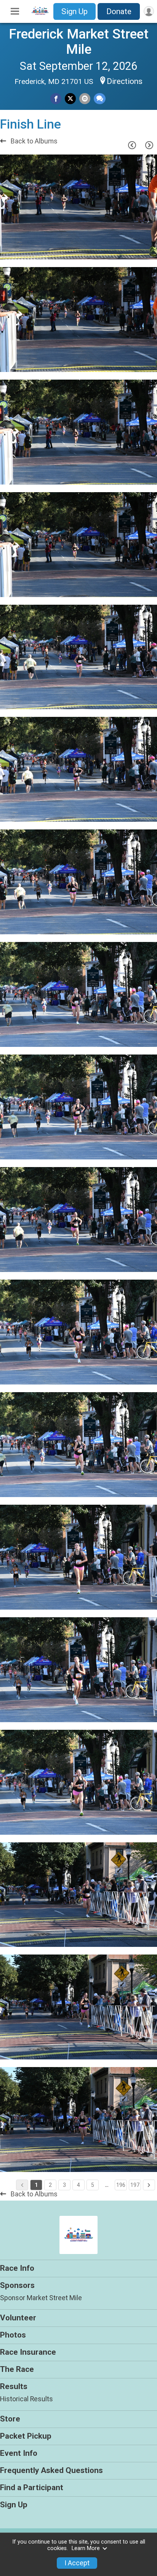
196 (121, 2185)
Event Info (19, 2453)
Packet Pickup (26, 2436)
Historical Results (26, 2399)
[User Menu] (149, 11)
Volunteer (18, 2318)
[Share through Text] (100, 99)
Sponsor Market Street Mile (41, 2298)
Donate (119, 11)
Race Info (17, 2268)
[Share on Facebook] (56, 99)
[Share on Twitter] (70, 99)
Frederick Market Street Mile (79, 42)
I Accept (77, 2563)
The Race (17, 2369)
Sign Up (74, 11)
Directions (125, 81)
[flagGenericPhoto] (132, 250)
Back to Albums (33, 141)
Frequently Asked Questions (51, 2470)
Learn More (86, 2548)
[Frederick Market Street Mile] (40, 14)
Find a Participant (32, 2487)
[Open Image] (78, 207)
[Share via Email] (85, 99)
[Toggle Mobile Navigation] (15, 11)
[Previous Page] (132, 145)
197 (135, 2185)
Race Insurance (28, 2352)
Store (10, 2419)
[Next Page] (149, 145)
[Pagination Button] (149, 2185)
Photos (13, 2335)
